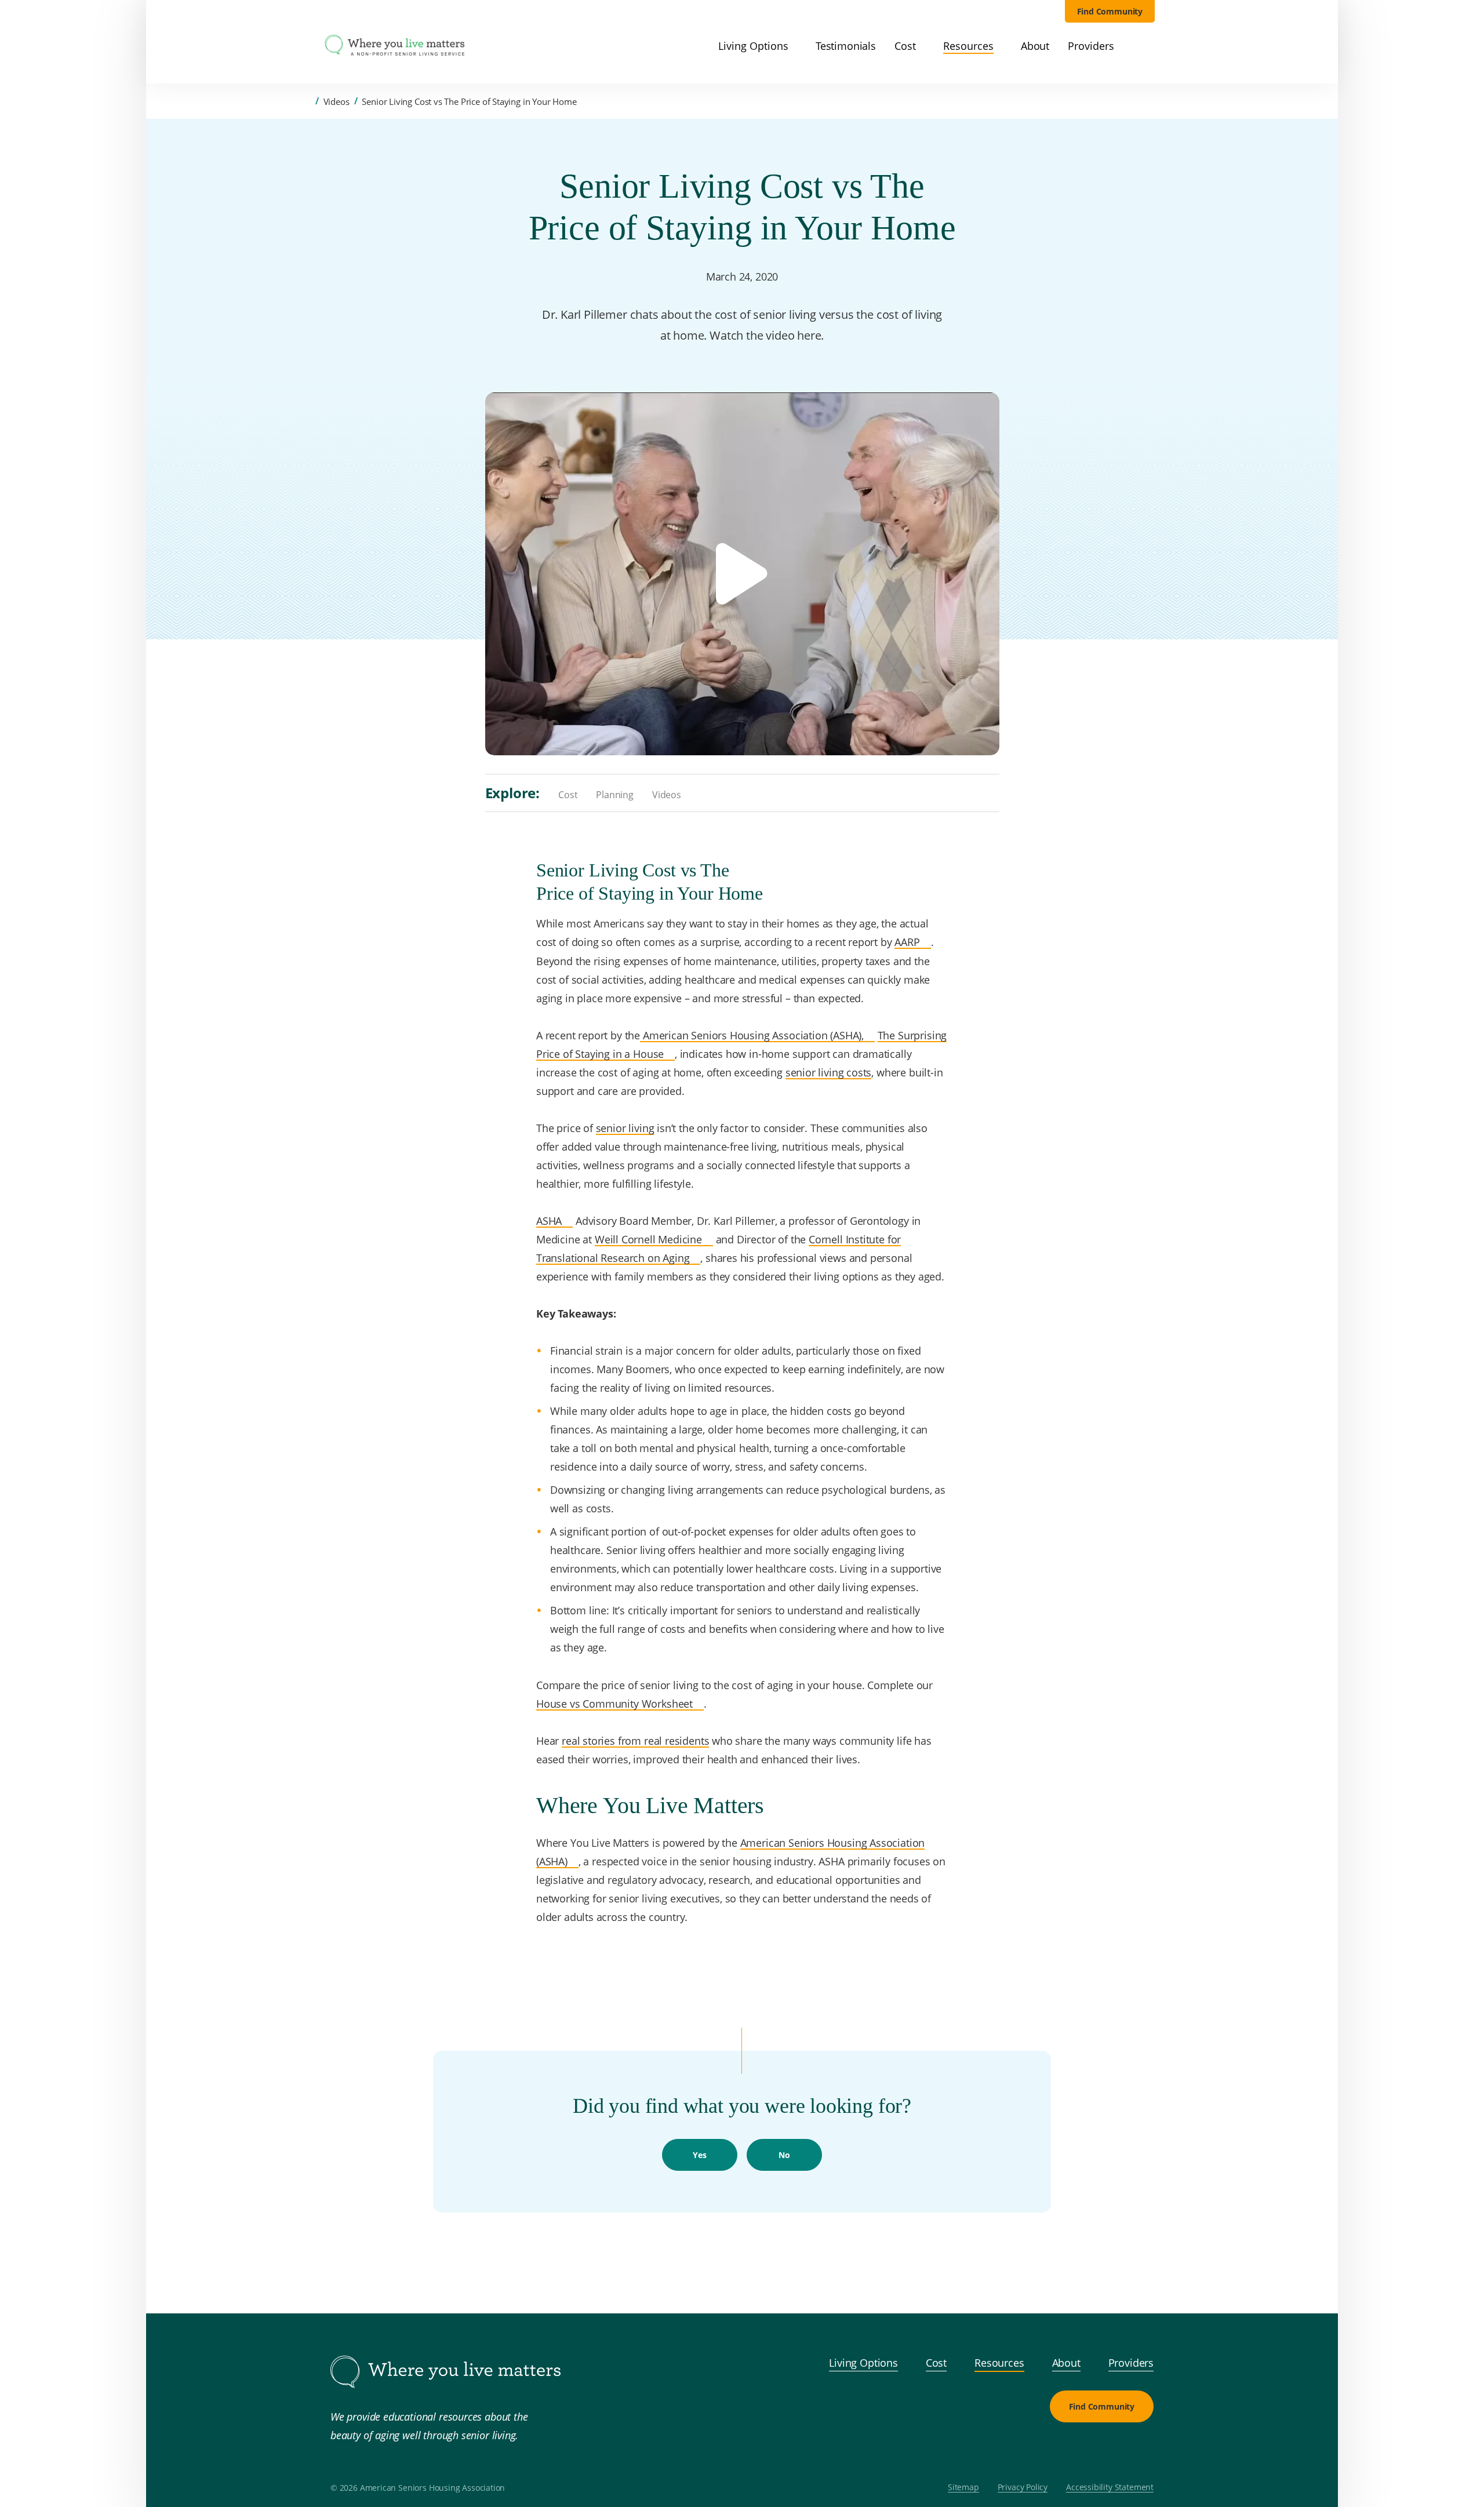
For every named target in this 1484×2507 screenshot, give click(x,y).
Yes (699, 2155)
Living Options (863, 2363)
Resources (999, 2363)
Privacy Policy (1023, 2488)
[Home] (307, 101)
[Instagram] (1112, 2450)
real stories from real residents (635, 1740)
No (784, 2155)
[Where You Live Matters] (395, 46)
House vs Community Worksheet (614, 1703)
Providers (1131, 2363)
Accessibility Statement (1110, 2488)
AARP (907, 942)
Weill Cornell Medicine (648, 1239)
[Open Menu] (306, 47)
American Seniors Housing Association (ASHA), (752, 1035)
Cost (568, 796)
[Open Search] (1148, 46)
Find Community (1110, 11)
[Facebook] (1084, 2450)
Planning (615, 796)
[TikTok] (1140, 2450)
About (1066, 2363)
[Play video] (742, 574)
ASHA (549, 1220)
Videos (337, 101)
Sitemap (963, 2488)
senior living (625, 1127)
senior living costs (829, 1072)
